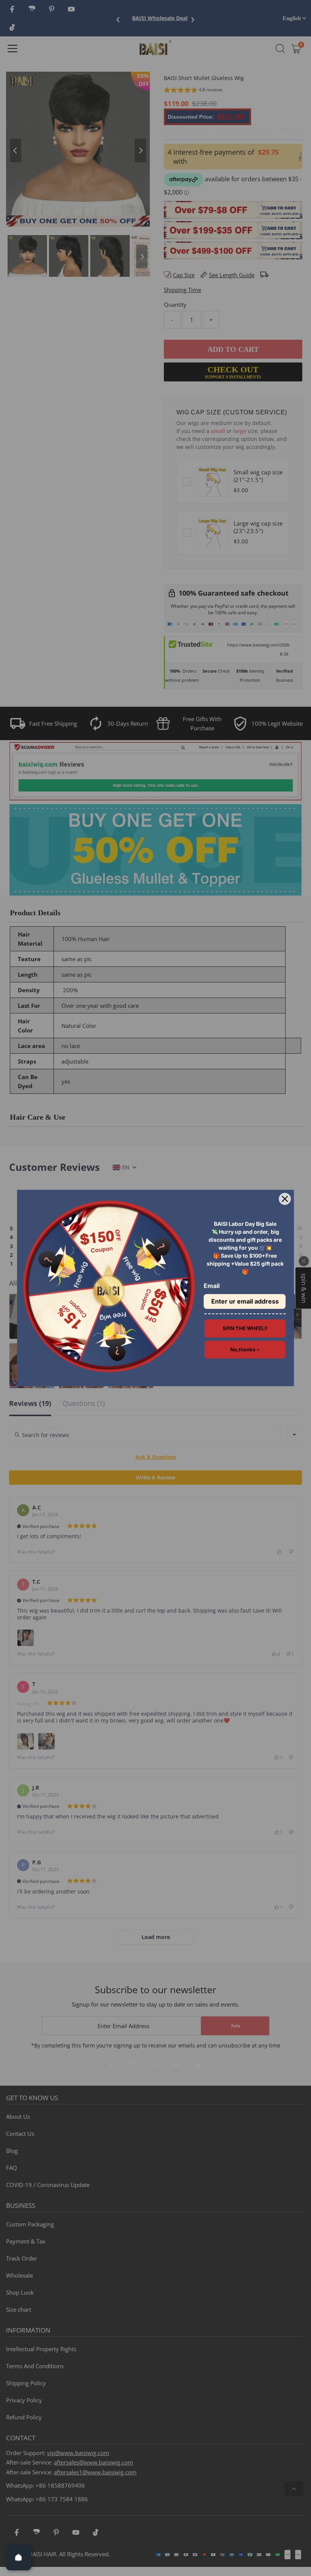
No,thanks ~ (245, 1349)
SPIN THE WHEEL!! (245, 1328)
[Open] (19, 2557)
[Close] (285, 1199)
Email (212, 1286)
